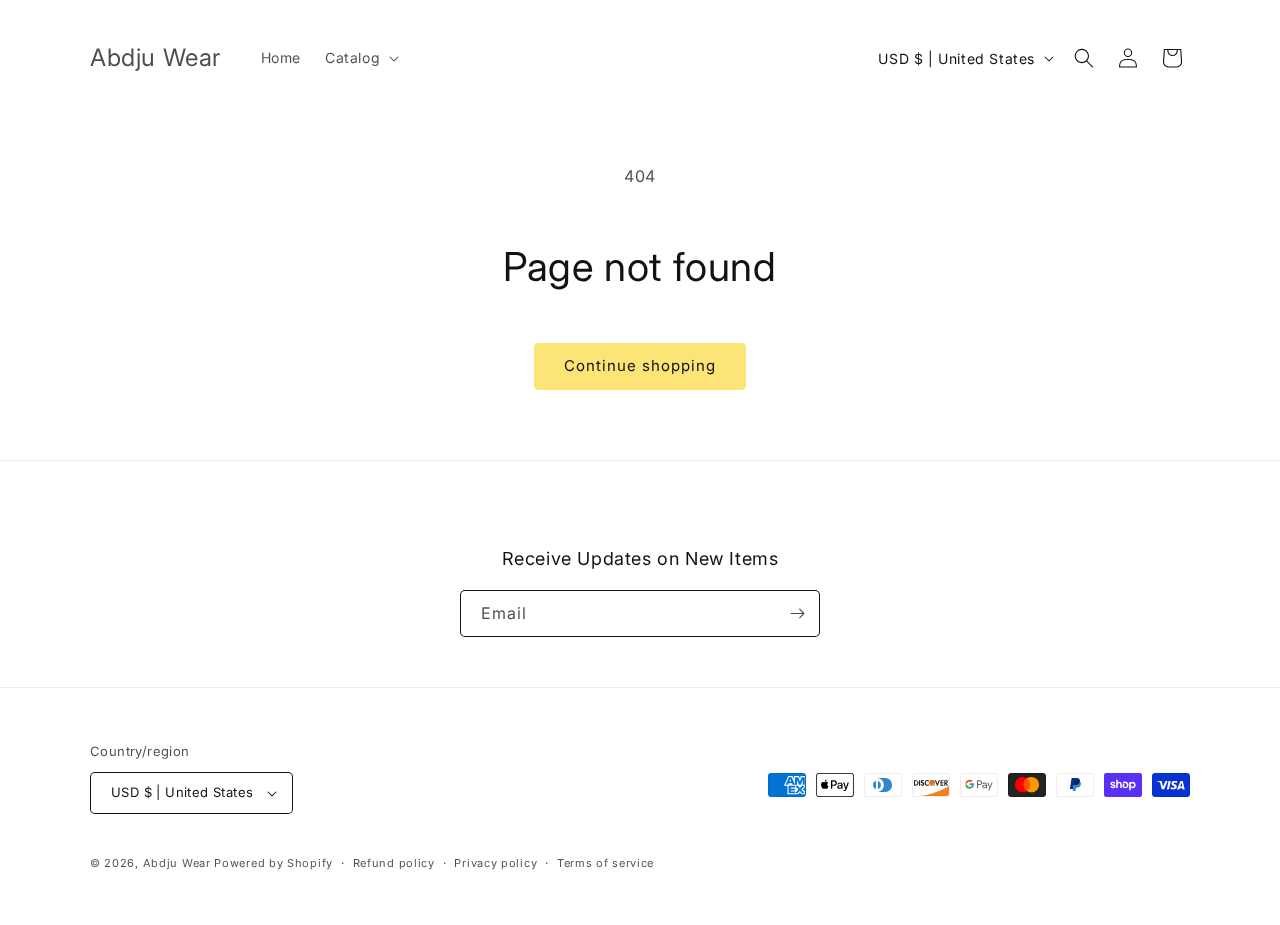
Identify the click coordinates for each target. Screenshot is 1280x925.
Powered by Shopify (273, 863)
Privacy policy (495, 863)
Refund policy (394, 863)
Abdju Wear (177, 863)
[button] (360, 58)
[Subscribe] (797, 613)
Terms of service (605, 863)
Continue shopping (640, 365)
